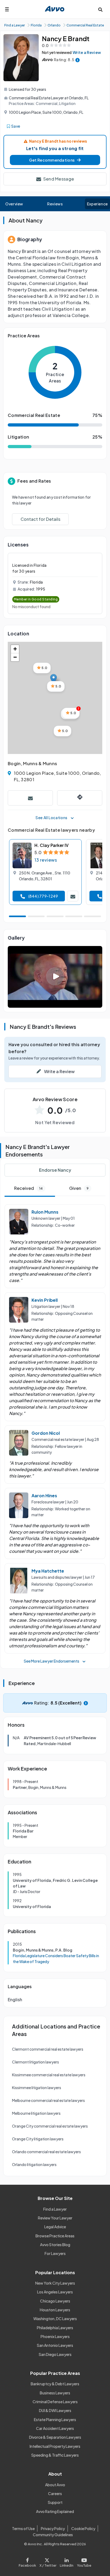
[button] (55, 160)
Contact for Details (40, 519)
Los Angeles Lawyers (55, 2292)
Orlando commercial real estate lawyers (46, 2152)
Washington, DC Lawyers (55, 2319)
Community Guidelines (53, 2535)
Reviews (55, 204)
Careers (55, 2493)
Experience (97, 204)
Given (79, 1188)
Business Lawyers (55, 2393)
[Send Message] (30, 798)
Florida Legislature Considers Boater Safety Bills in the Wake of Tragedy (56, 1959)
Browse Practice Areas (55, 2236)
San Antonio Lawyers (55, 2345)
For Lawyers (55, 2253)
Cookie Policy (83, 2528)
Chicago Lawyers (55, 2301)
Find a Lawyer (55, 2209)
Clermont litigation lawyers (36, 2062)
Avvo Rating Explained (55, 2511)
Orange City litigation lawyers (38, 2139)
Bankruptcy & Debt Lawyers (55, 2384)
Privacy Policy (53, 2528)
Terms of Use (23, 2528)
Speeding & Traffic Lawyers (55, 2455)
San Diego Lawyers (55, 2354)
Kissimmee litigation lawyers (37, 2088)
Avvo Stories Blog (55, 2245)
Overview (14, 204)
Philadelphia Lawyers (55, 2328)
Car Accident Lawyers (55, 2428)
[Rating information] (78, 60)
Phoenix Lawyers (55, 2336)
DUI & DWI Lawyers (55, 2410)
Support (55, 2502)
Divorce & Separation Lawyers (55, 2437)
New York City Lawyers (55, 2283)
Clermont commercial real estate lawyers (48, 2049)
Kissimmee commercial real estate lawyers (49, 2075)
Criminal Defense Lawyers (55, 2402)
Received (28, 1188)
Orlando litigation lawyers (34, 2164)
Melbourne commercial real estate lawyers (48, 2100)
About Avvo (55, 2485)
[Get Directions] (80, 798)
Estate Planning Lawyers (55, 2419)
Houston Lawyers (55, 2310)
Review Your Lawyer (55, 2218)
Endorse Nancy (55, 1170)
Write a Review (87, 52)
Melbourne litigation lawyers (36, 2113)
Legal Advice (55, 2227)
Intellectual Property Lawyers (55, 2446)
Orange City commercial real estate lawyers (50, 2126)
